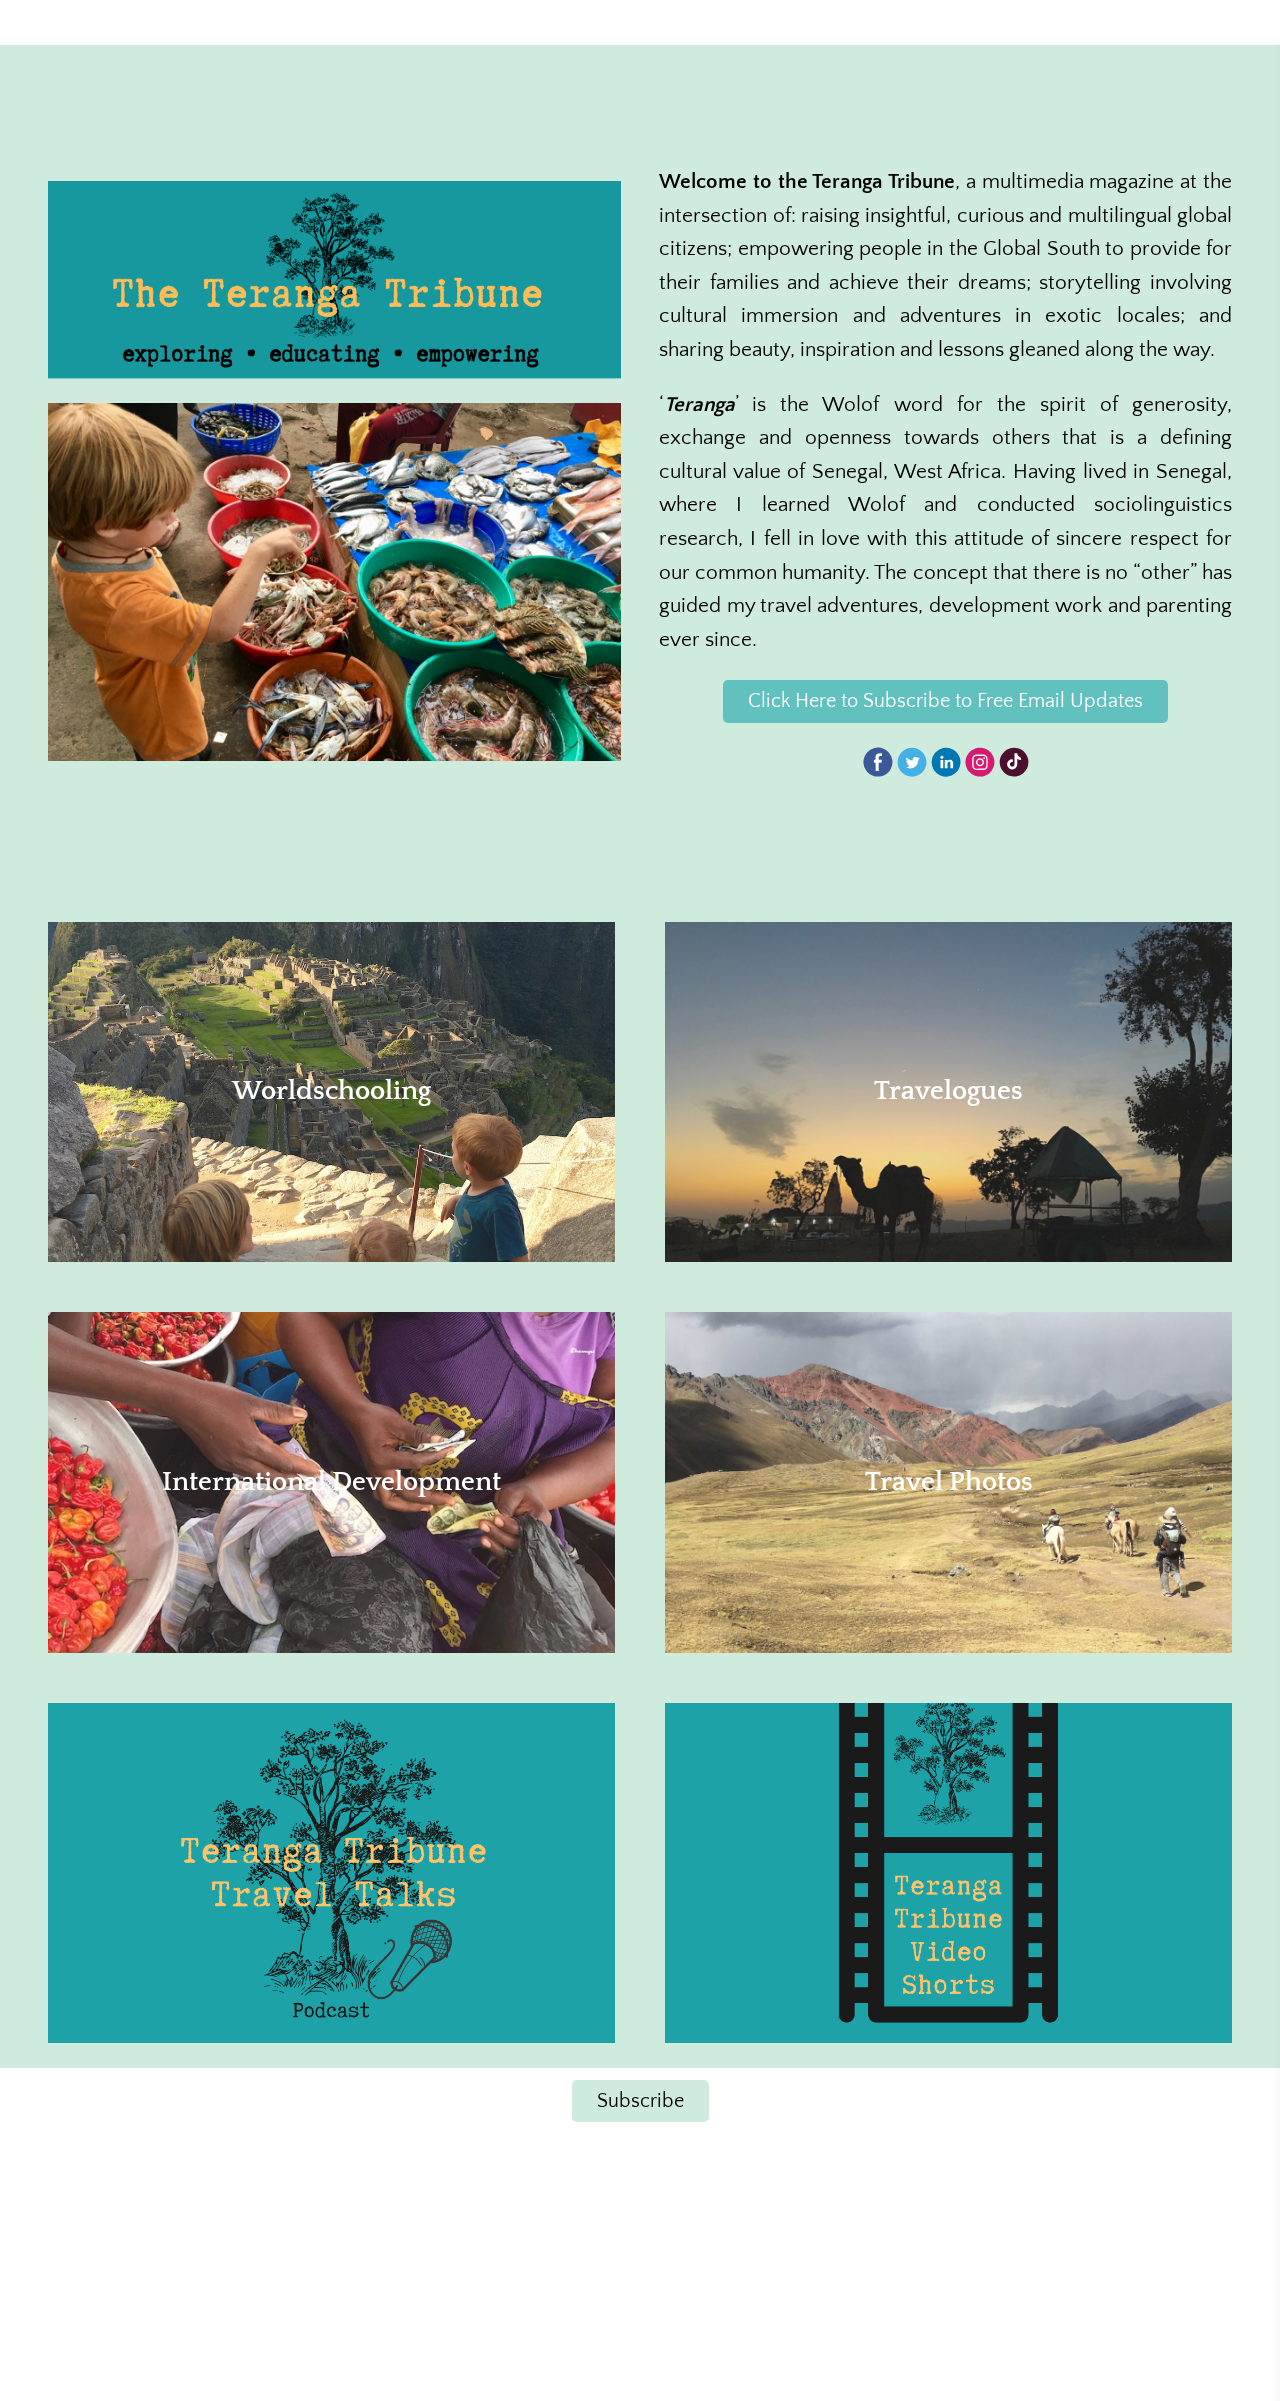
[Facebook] (878, 762)
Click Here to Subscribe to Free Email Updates (945, 701)
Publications (1132, 22)
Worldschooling (566, 22)
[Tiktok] (1014, 762)
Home (451, 22)
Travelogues (701, 22)
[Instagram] (980, 762)
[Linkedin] (946, 762)
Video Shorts (1006, 22)
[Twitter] (912, 762)
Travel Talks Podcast (852, 22)
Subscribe (640, 2101)
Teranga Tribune (144, 22)
